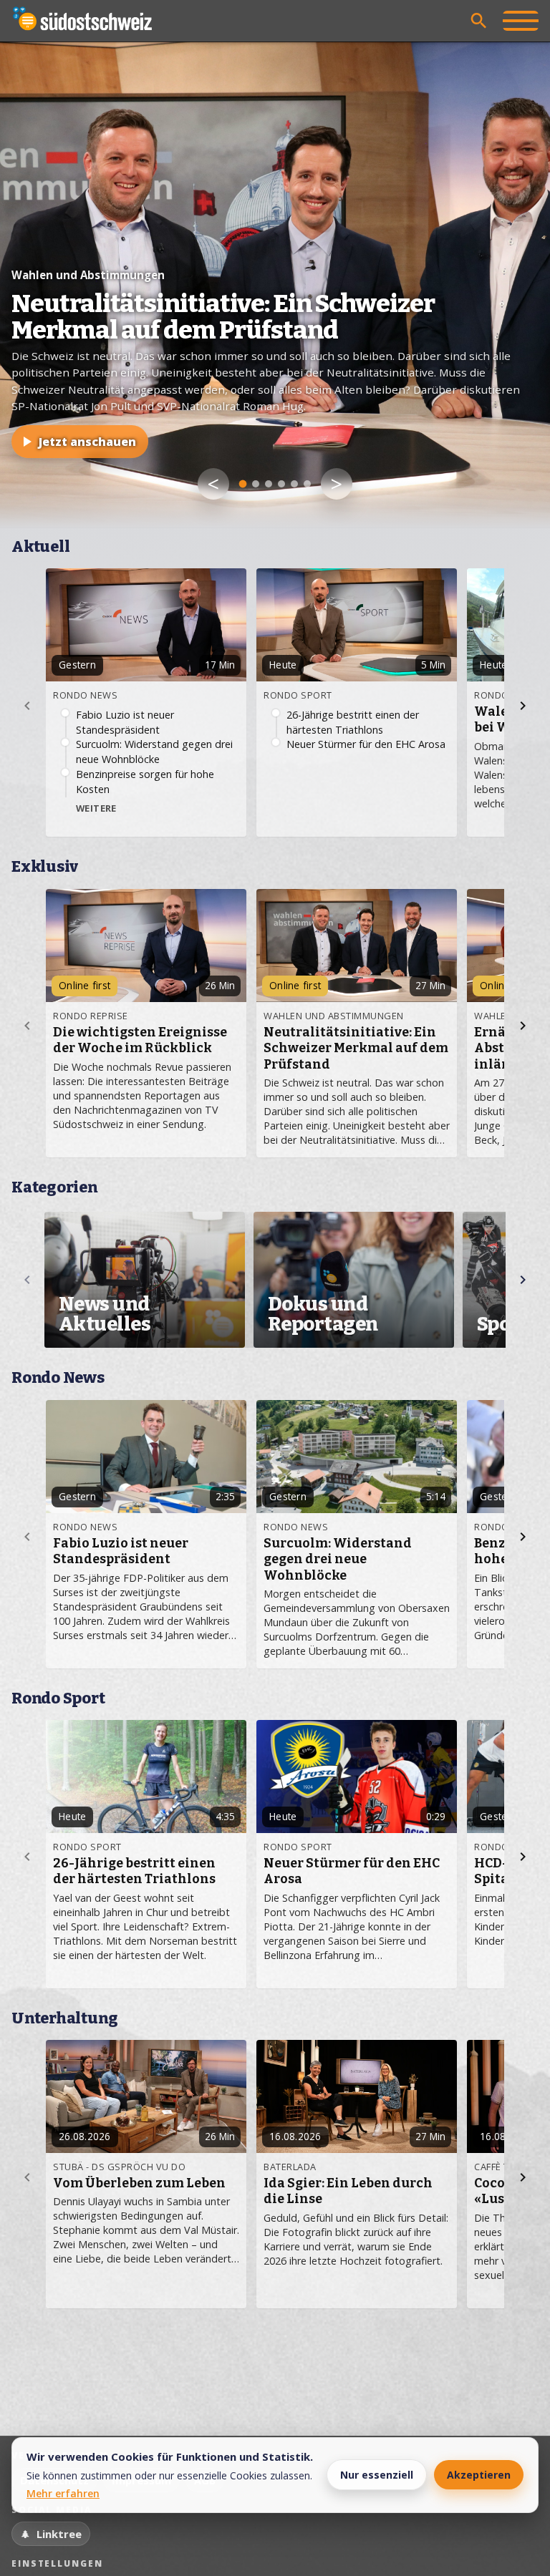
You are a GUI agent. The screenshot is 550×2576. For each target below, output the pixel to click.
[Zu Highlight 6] (307, 484)
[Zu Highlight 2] (256, 484)
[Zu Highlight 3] (269, 484)
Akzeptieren (479, 2475)
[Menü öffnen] (521, 21)
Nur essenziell (377, 2475)
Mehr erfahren (63, 2493)
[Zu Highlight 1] (243, 484)
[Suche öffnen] (479, 21)
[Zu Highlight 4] (281, 484)
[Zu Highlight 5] (294, 484)
